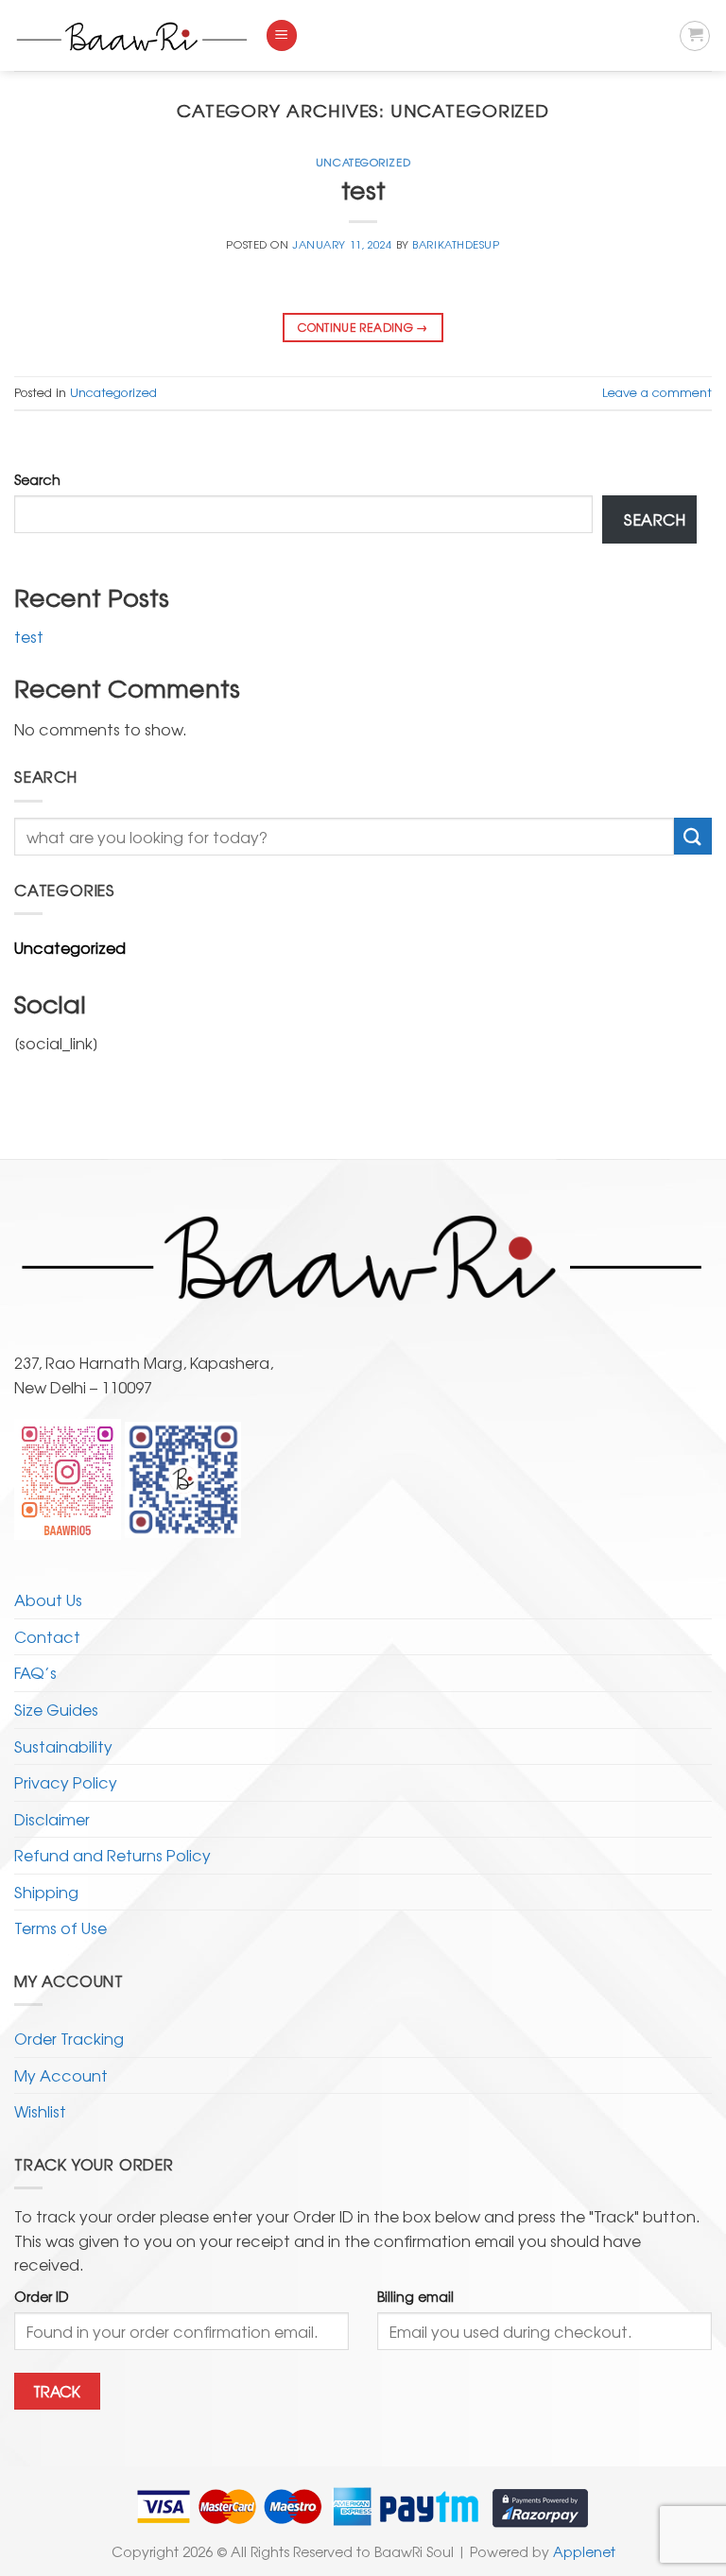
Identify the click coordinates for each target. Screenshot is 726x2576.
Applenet (584, 2551)
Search (37, 479)
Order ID (42, 2296)
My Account (61, 2075)
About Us (48, 1599)
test (363, 189)
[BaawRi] (132, 36)
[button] (282, 35)
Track (57, 2391)
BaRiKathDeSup (456, 244)
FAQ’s (35, 1672)
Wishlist (40, 2111)
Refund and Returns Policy (112, 1855)
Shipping (46, 1892)
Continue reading (363, 327)
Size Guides (56, 1709)
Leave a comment (657, 392)
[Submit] (693, 836)
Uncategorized (363, 162)
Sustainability (63, 1746)
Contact (47, 1636)
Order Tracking (69, 2038)
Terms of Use (60, 1928)
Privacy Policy (66, 1782)
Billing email (415, 2296)
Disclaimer (52, 1819)
